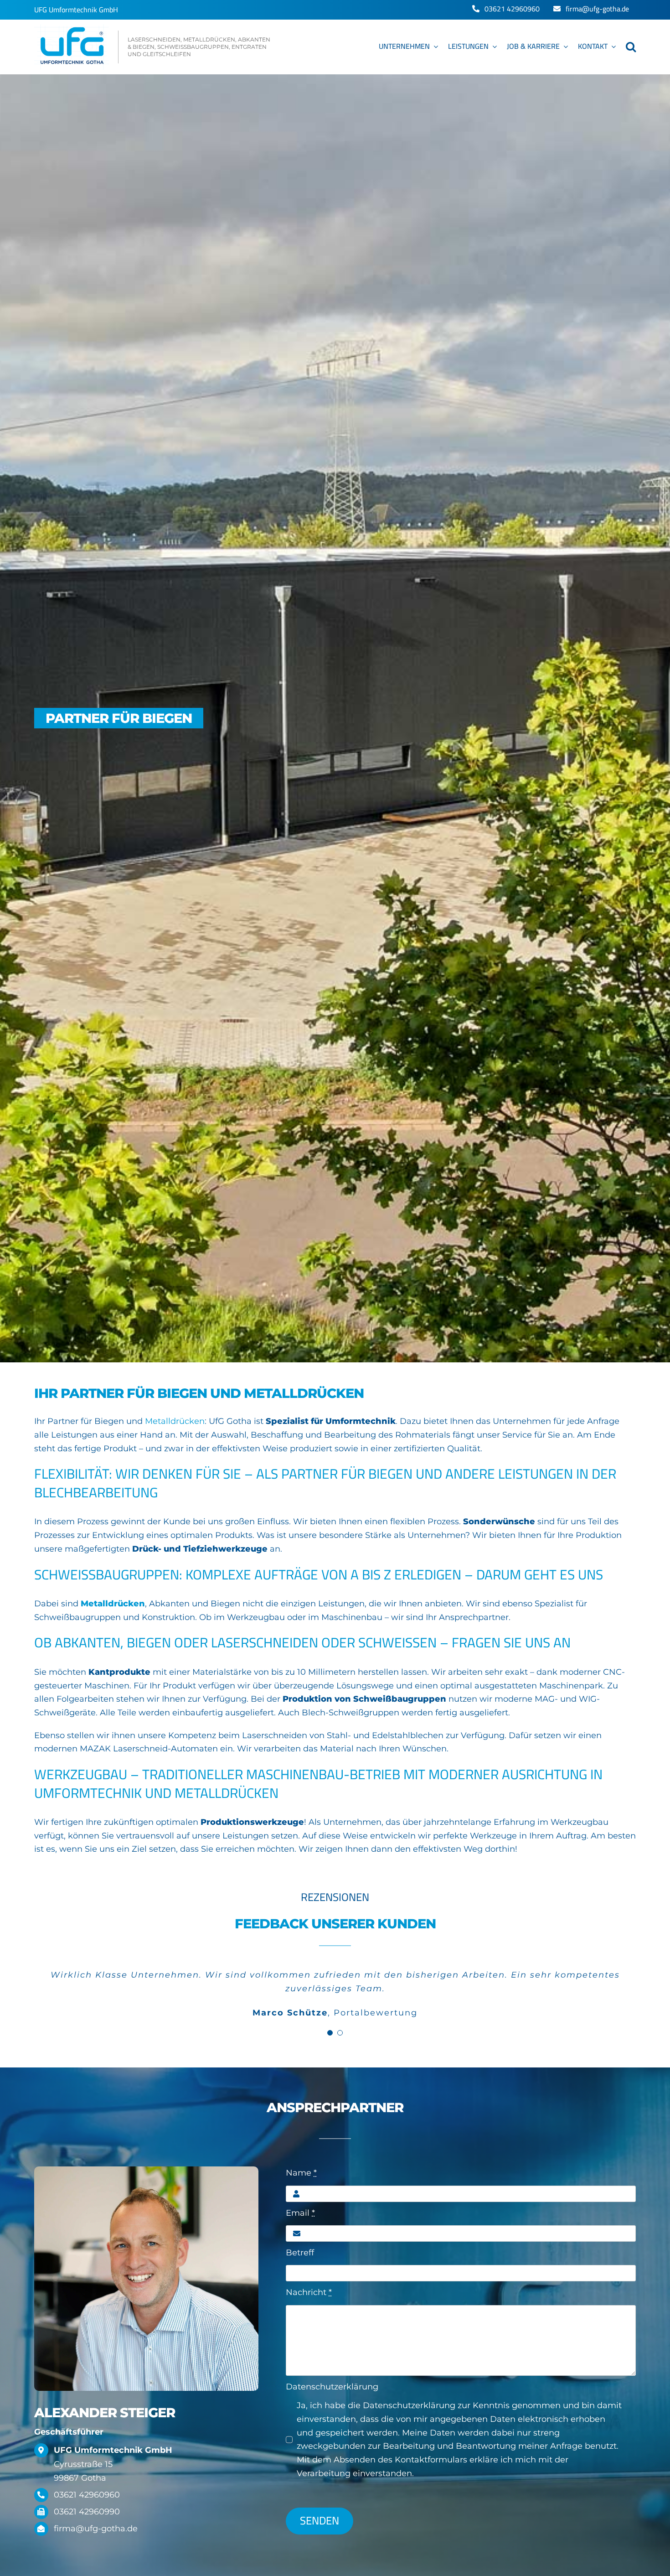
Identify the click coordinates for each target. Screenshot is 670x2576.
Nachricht (309, 2292)
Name (301, 2173)
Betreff (300, 2253)
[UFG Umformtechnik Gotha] (153, 47)
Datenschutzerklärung (332, 2387)
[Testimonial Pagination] (330, 2033)
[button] (631, 47)
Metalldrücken (175, 1421)
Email (300, 2213)
